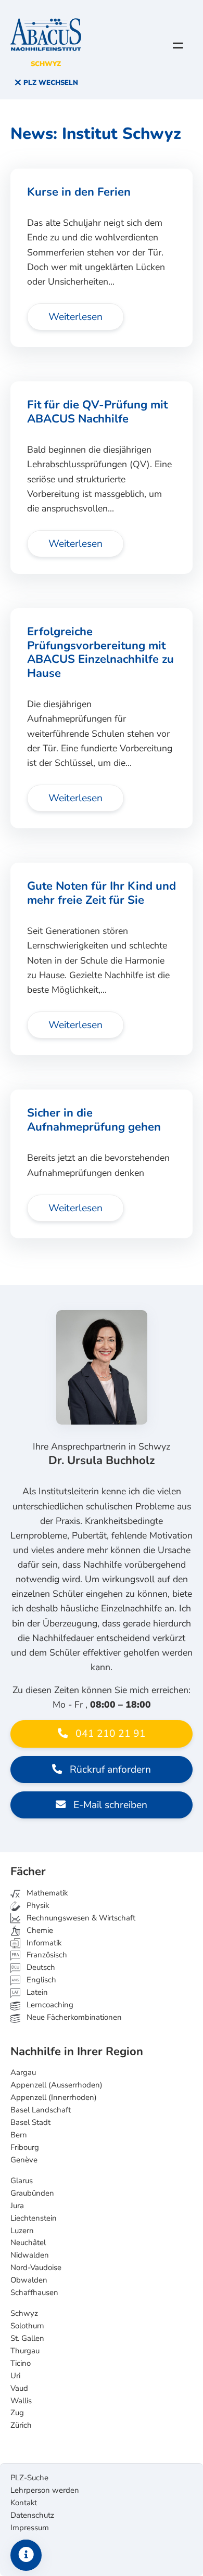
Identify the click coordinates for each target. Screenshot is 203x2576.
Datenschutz (32, 2515)
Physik (37, 1905)
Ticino (21, 2363)
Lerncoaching (49, 2005)
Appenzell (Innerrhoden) (54, 2097)
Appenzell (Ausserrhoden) (56, 2085)
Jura (17, 2206)
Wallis (21, 2401)
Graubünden (32, 2193)
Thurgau (25, 2351)
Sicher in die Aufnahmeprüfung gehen (94, 1120)
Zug (17, 2413)
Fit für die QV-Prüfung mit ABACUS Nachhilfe (97, 412)
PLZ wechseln (50, 83)
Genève (24, 2160)
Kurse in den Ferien (79, 192)
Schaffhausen (34, 2292)
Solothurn (27, 2326)
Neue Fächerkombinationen (73, 2017)
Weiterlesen (75, 317)
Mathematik (46, 1893)
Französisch (46, 1955)
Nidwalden (30, 2255)
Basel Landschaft (41, 2110)
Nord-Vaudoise (36, 2267)
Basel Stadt (30, 2122)
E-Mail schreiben (109, 1805)
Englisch (34, 1980)
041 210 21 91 (109, 1734)
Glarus (22, 2181)
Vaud (19, 2388)
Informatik (43, 1943)
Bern (19, 2135)
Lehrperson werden (45, 2490)
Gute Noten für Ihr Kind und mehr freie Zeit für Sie (102, 893)
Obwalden (29, 2280)
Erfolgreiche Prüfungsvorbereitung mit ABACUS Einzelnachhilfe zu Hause (100, 652)
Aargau (23, 2072)
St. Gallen (27, 2338)
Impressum (30, 2528)
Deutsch (40, 1967)
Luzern (22, 2231)
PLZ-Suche (29, 2478)
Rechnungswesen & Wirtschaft (80, 1918)
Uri (15, 2376)
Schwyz (24, 2313)
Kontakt (24, 2503)
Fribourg (25, 2147)
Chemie (39, 1930)
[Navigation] (178, 45)
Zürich (21, 2425)
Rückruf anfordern (109, 1770)
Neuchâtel (28, 2242)
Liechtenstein (34, 2218)
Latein (36, 1992)
